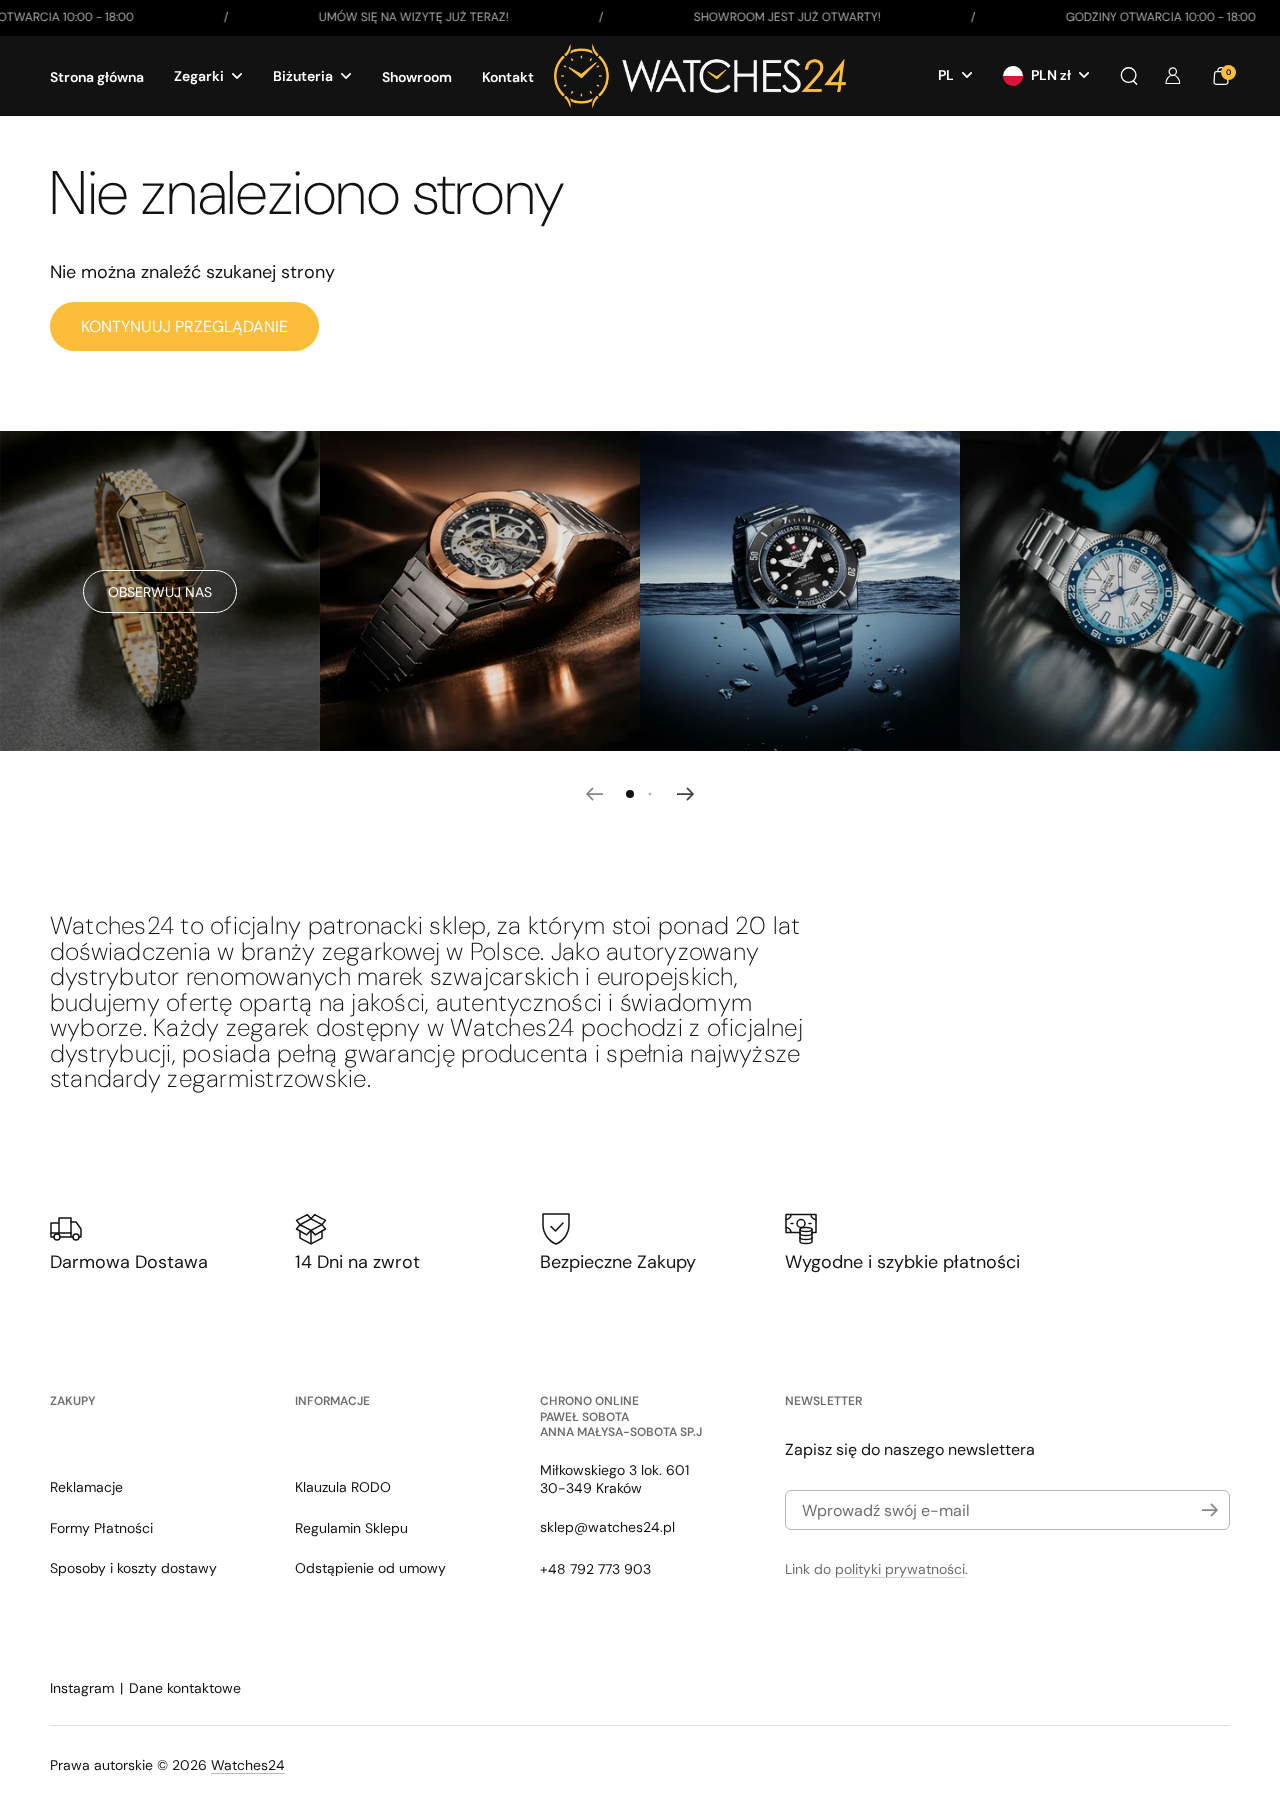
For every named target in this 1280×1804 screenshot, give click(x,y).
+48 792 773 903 (595, 1569)
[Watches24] (700, 76)
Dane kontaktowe (185, 1688)
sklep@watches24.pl (607, 1527)
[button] (1129, 76)
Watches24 (248, 1765)
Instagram (82, 1688)
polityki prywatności (900, 1569)
